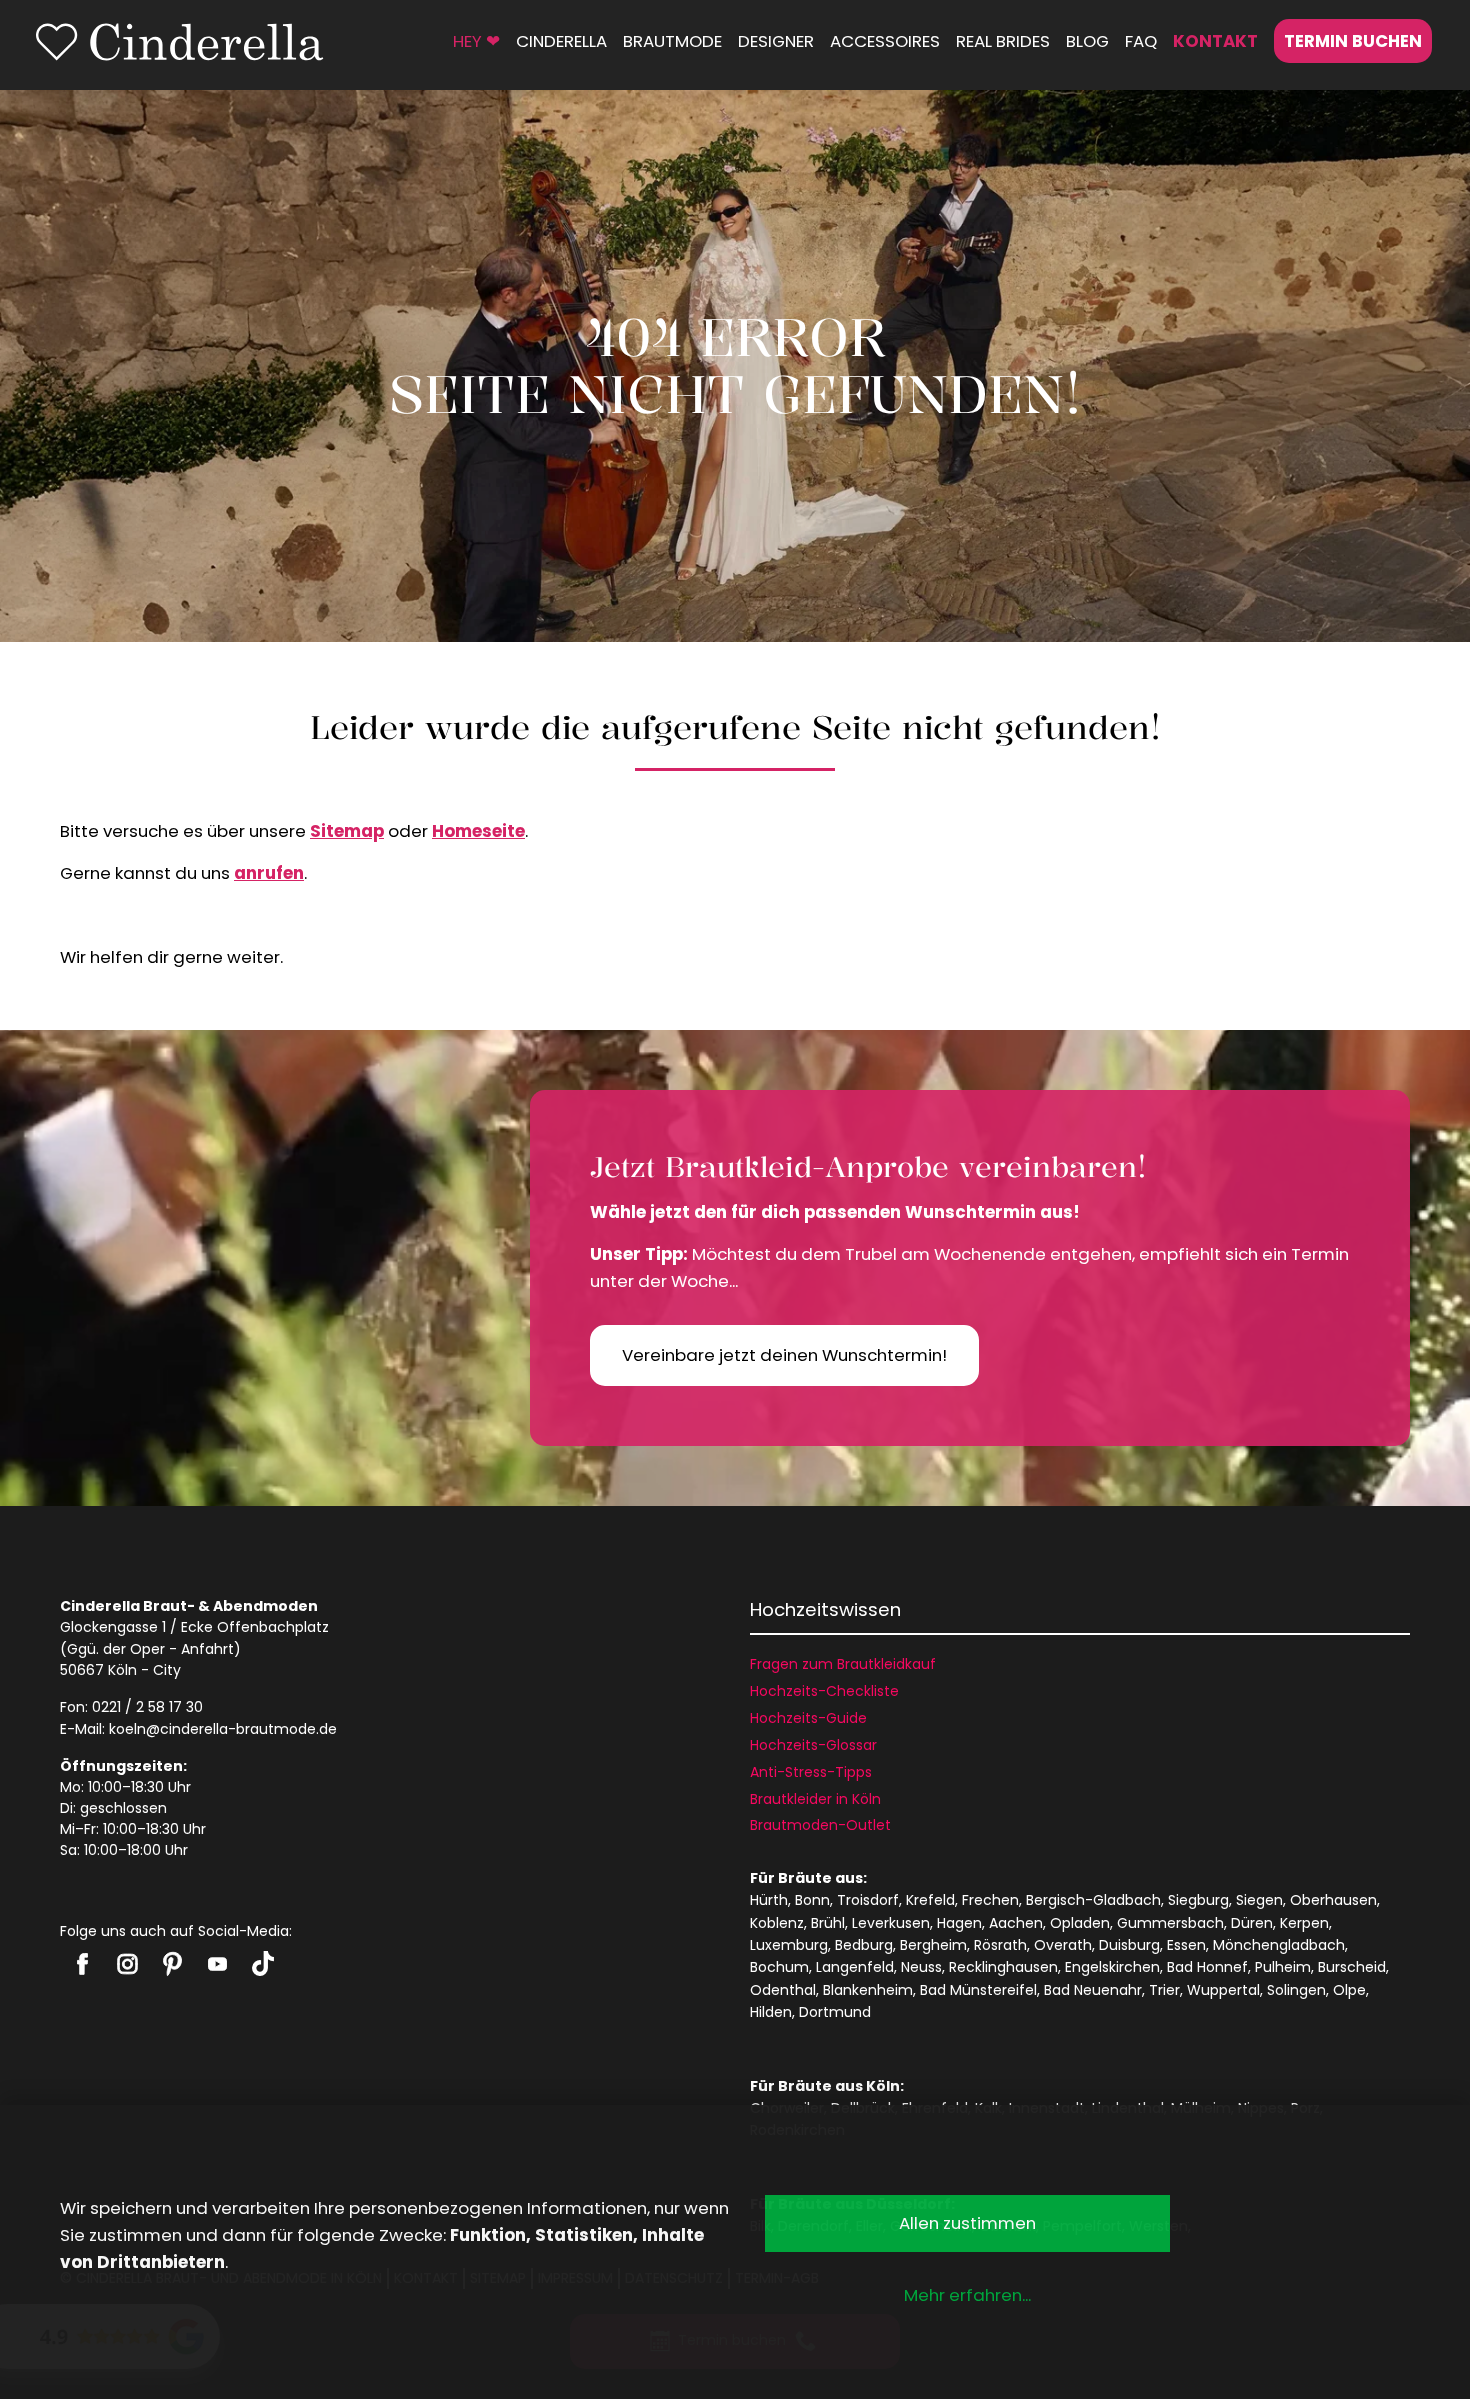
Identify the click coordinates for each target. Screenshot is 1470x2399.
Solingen (1296, 1990)
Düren (1252, 1923)
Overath (1063, 1945)
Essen (1186, 1945)
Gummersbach (1170, 1923)
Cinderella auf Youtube (217, 1964)
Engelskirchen (1112, 1967)
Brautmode (672, 41)
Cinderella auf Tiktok (262, 1963)
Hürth (769, 1900)
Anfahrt (207, 1649)
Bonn (812, 1900)
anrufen (269, 873)
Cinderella (561, 41)
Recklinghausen (1003, 1967)
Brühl (828, 1923)
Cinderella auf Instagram (127, 1964)
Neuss (921, 1967)
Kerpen (1304, 1923)
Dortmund (835, 2012)
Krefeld (930, 1900)
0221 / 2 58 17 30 (147, 1707)
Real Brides (1003, 41)
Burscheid (1352, 1967)
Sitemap (347, 831)
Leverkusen (891, 1923)
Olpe (1349, 1990)
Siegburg (1198, 1900)
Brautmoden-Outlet (820, 1825)
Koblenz (777, 1923)
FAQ (1141, 41)
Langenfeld (855, 1967)
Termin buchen (1353, 41)
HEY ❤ (476, 41)
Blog (1087, 41)
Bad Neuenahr (1093, 1990)
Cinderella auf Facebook (82, 1964)
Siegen (1259, 1900)
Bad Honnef (1207, 1967)
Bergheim (933, 1945)
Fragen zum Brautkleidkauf (843, 1664)
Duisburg (1129, 1945)
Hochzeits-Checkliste (824, 1691)
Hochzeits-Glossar (813, 1745)
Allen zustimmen (967, 2223)
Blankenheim (868, 1990)
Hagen (959, 1923)
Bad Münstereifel (978, 1990)
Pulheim (1283, 1967)
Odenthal (783, 1990)
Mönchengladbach (1279, 1945)
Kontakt (1215, 41)
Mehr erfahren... (967, 2295)
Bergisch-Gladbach (1093, 1900)
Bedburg (864, 1945)
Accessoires (885, 41)
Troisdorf (868, 1900)
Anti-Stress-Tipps (811, 1772)
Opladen (1080, 1923)
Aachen (1016, 1923)
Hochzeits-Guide (808, 1718)
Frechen (990, 1900)
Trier (1164, 1990)
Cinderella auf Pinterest (172, 1964)
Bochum (779, 1967)
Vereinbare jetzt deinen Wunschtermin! (784, 1355)
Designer (776, 41)
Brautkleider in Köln (815, 1799)
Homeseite (478, 831)
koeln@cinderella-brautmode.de (223, 1729)
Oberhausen (1333, 1900)
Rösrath (1000, 1945)
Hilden (771, 2012)
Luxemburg (789, 1945)
